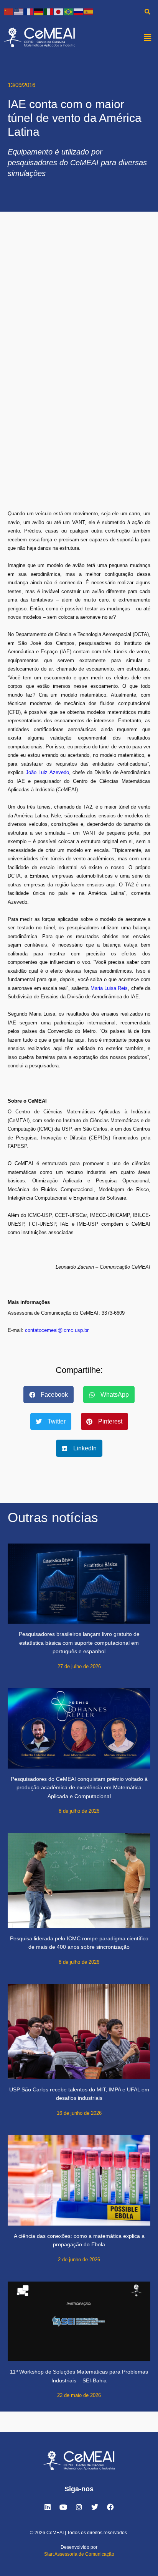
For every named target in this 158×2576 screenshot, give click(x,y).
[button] (148, 37)
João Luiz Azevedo (47, 772)
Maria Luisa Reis (109, 988)
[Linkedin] (48, 2507)
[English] (19, 11)
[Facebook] (110, 2507)
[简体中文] (9, 11)
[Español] (89, 11)
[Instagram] (79, 2507)
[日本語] (59, 11)
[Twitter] (95, 2507)
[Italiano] (49, 11)
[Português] (69, 11)
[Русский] (79, 11)
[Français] (29, 11)
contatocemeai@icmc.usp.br (57, 1330)
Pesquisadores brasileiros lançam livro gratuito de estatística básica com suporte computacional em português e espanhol (79, 1643)
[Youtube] (63, 2507)
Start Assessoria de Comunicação (79, 2554)
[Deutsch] (39, 11)
